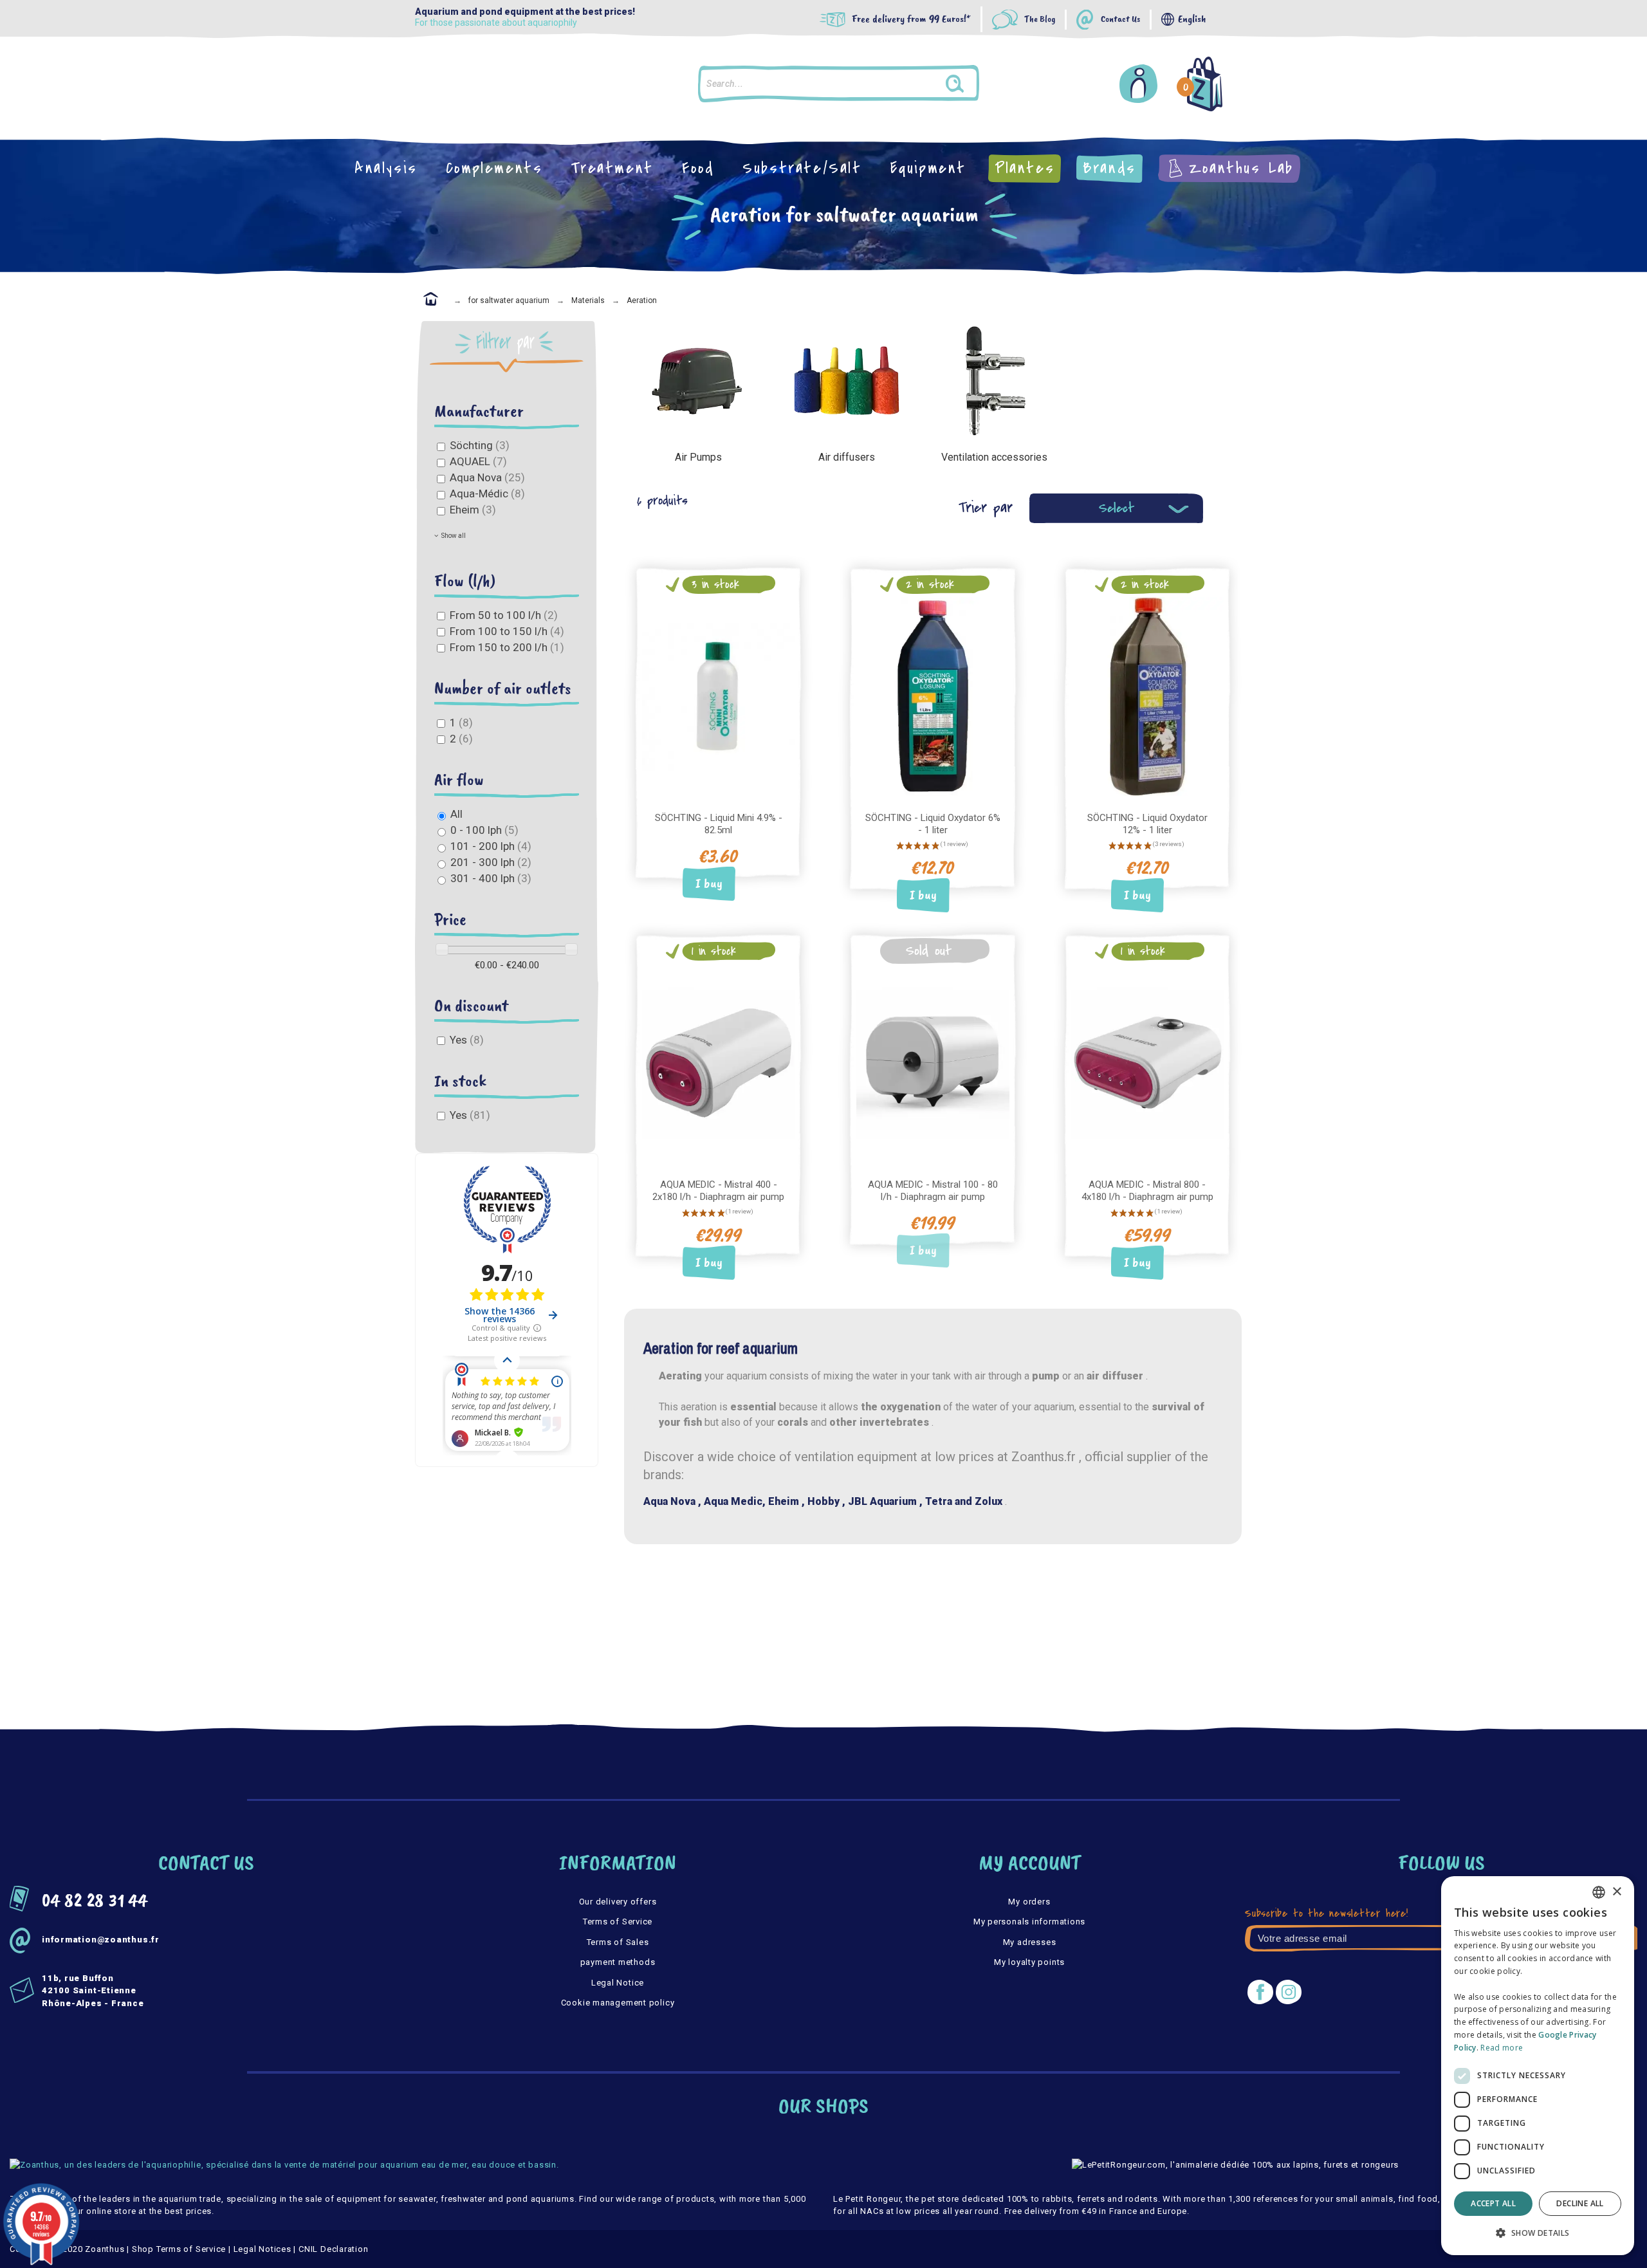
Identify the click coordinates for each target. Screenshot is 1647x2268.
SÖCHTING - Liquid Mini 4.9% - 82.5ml (719, 824)
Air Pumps (698, 457)
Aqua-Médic (487, 493)
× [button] (1616, 1892)
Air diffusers (847, 457)
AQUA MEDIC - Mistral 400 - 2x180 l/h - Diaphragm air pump (718, 1191)
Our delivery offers (618, 1902)
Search (967, 84)
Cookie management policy (618, 2003)
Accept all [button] (1493, 2203)
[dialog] (1538, 2066)
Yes (467, 1040)
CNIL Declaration (333, 2249)
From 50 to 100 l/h (504, 615)
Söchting (480, 445)
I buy (709, 884)
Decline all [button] (1580, 2203)
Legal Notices (262, 2249)
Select (1117, 508)
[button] (1538, 2233)
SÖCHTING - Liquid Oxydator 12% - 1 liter (1147, 824)
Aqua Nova (487, 477)
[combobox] (1599, 1892)
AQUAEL (478, 461)
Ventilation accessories (994, 457)
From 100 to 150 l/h (507, 631)
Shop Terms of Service (179, 2249)
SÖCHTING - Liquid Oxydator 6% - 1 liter (933, 824)
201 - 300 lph (491, 862)
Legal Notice (618, 1983)
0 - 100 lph (484, 830)
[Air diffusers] (846, 380)
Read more (1502, 2048)
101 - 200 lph (491, 846)
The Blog (1040, 20)
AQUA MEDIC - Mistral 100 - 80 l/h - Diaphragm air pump (933, 1191)
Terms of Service (618, 1922)
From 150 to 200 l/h (507, 647)
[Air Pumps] (698, 380)
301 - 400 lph (491, 878)
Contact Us (1120, 20)
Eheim (473, 510)
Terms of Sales (618, 1942)
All (456, 814)
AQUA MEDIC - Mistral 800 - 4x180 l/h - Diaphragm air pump (1147, 1191)
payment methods (618, 1962)
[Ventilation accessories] (995, 380)
